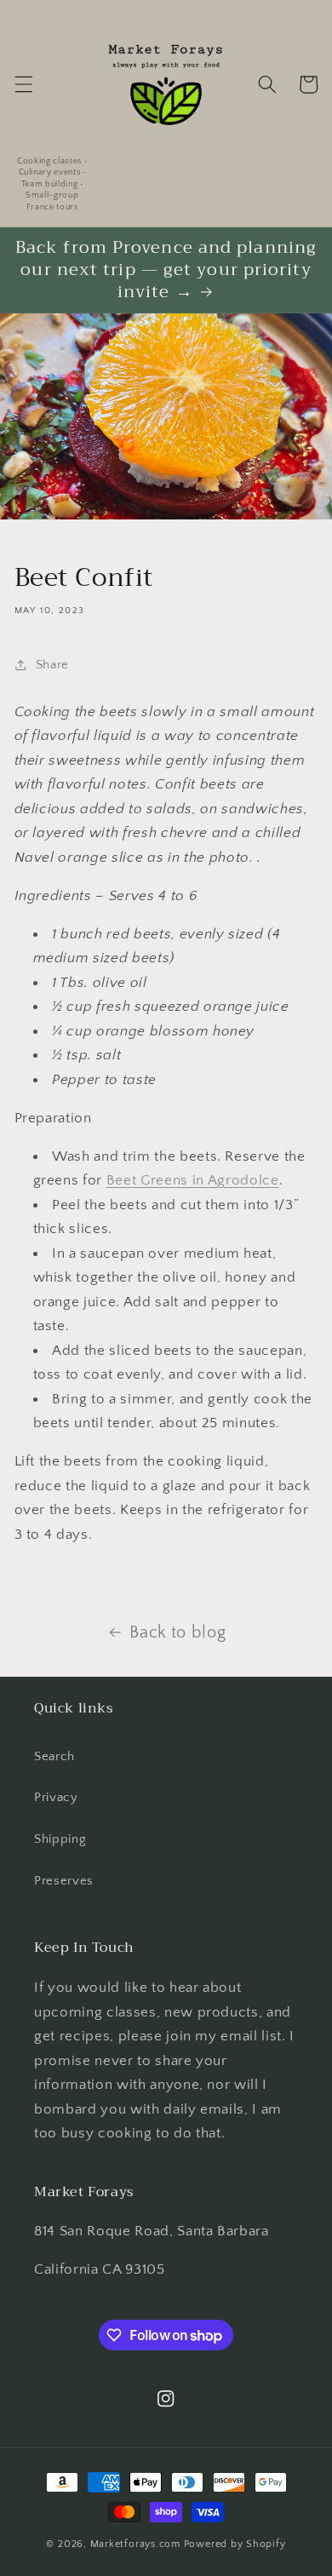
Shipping (60, 1839)
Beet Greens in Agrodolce (193, 1180)
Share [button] (52, 665)
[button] (23, 84)
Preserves (64, 1881)
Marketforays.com (135, 2544)
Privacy (56, 1797)
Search (54, 1756)
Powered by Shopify (235, 2544)
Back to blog (177, 1632)
